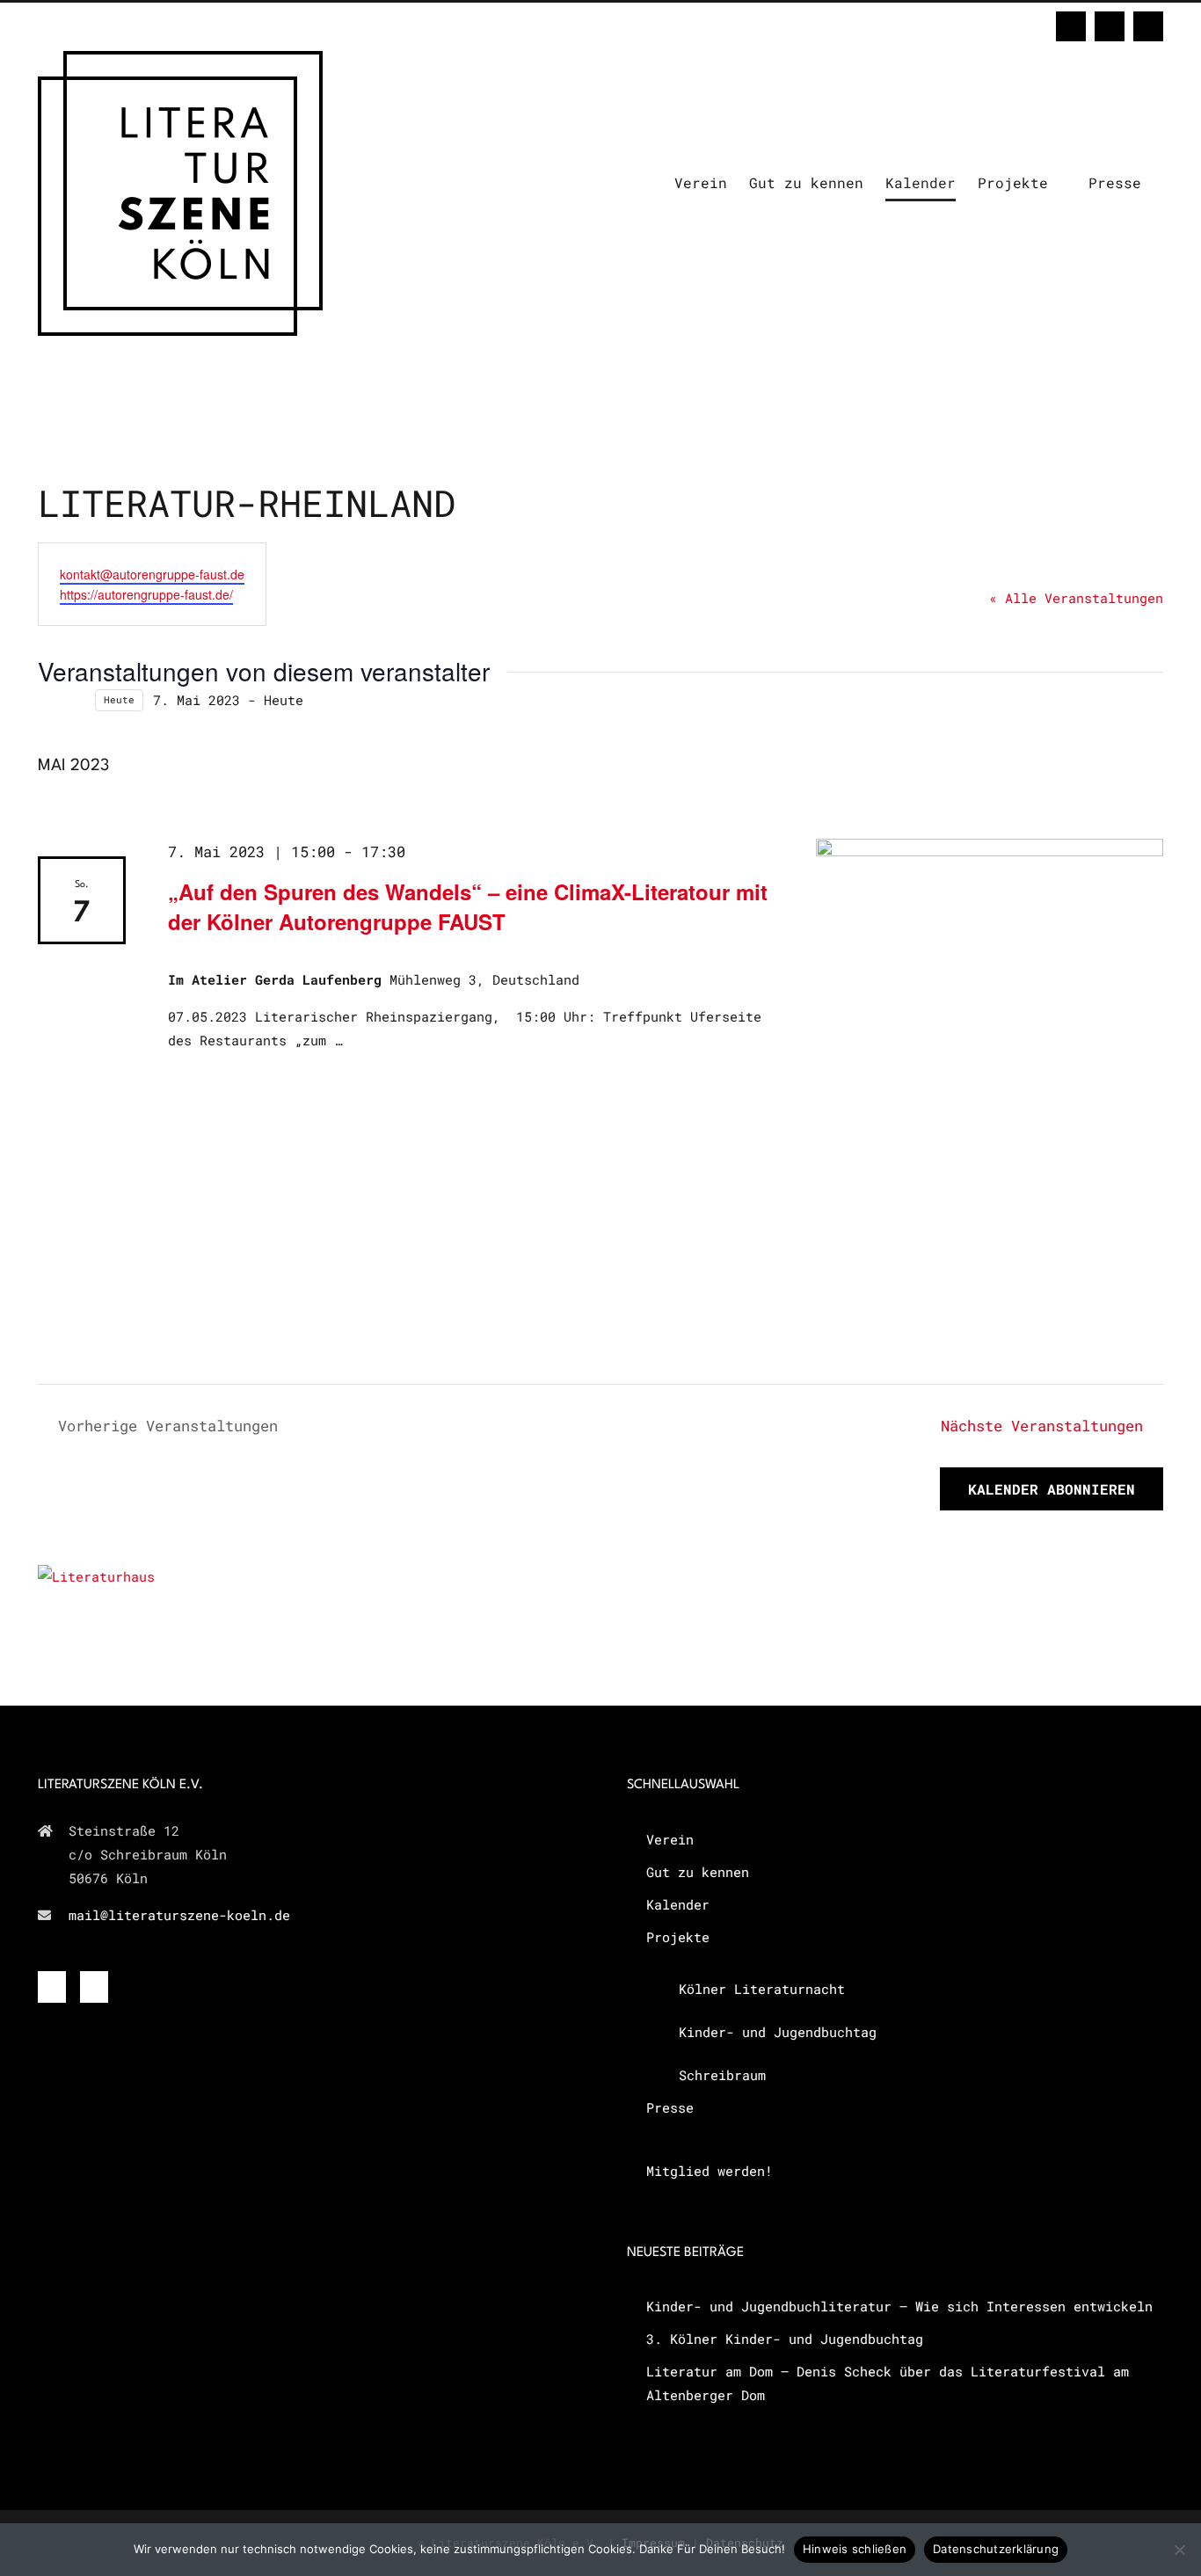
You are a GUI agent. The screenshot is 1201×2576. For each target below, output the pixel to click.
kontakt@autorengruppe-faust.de (152, 574)
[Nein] (1179, 2550)
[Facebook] (52, 1987)
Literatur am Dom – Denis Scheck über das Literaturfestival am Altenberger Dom (888, 2383)
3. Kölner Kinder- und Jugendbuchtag (785, 2339)
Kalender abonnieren (1052, 1489)
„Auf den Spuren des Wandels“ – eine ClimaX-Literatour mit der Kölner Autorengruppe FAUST (468, 906)
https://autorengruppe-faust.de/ (146, 594)
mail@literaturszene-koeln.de (179, 1915)
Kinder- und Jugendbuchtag (778, 2032)
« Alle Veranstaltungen (1076, 598)
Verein (670, 1839)
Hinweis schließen (855, 2549)
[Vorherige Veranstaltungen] (48, 700)
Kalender (678, 1904)
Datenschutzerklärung (996, 2549)
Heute (119, 700)
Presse (670, 2107)
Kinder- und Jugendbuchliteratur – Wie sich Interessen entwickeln (899, 2306)
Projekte (678, 1937)
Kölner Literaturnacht (762, 1989)
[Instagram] (94, 1987)
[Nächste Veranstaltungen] (75, 700)
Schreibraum (722, 2075)
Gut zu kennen (698, 1872)
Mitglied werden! (710, 2171)
